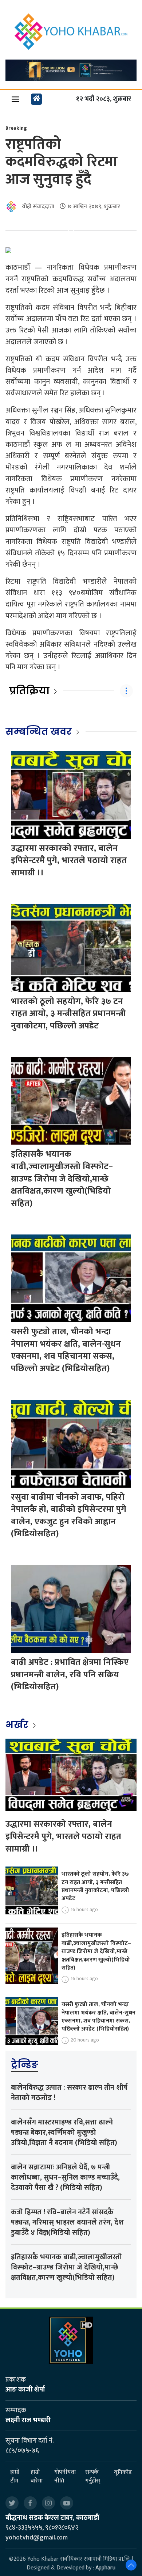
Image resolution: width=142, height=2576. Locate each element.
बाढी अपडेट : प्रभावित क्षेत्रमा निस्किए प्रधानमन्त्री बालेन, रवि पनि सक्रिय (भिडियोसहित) (70, 1675)
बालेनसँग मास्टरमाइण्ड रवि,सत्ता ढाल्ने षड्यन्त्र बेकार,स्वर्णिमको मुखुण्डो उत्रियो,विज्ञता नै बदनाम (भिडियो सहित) (64, 2132)
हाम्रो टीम (15, 2477)
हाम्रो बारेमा (37, 2477)
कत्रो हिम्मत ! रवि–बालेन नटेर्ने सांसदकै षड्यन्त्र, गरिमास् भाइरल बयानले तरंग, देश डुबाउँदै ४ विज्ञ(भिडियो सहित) (67, 2222)
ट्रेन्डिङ (25, 2065)
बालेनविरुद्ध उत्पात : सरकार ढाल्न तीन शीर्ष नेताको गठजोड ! (69, 2093)
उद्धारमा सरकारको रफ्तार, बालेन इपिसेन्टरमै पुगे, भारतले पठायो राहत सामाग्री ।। (69, 861)
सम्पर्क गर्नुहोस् (93, 2477)
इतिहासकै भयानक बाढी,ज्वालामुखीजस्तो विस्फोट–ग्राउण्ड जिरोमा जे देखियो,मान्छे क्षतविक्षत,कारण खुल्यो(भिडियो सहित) (62, 1179)
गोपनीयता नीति (65, 2477)
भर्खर (18, 1725)
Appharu (105, 2568)
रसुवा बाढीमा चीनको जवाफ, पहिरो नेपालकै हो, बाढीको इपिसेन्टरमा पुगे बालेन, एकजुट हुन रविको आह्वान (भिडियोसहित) (69, 1516)
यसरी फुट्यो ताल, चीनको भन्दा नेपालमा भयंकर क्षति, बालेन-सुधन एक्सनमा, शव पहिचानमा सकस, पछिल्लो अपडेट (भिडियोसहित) (66, 1350)
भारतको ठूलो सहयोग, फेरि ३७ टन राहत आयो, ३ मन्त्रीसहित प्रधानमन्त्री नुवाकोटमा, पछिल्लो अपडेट (68, 1014)
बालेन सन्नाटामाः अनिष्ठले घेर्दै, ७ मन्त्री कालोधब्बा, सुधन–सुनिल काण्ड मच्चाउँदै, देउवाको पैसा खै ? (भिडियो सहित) (65, 2177)
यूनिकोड (123, 2472)
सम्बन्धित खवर (39, 731)
